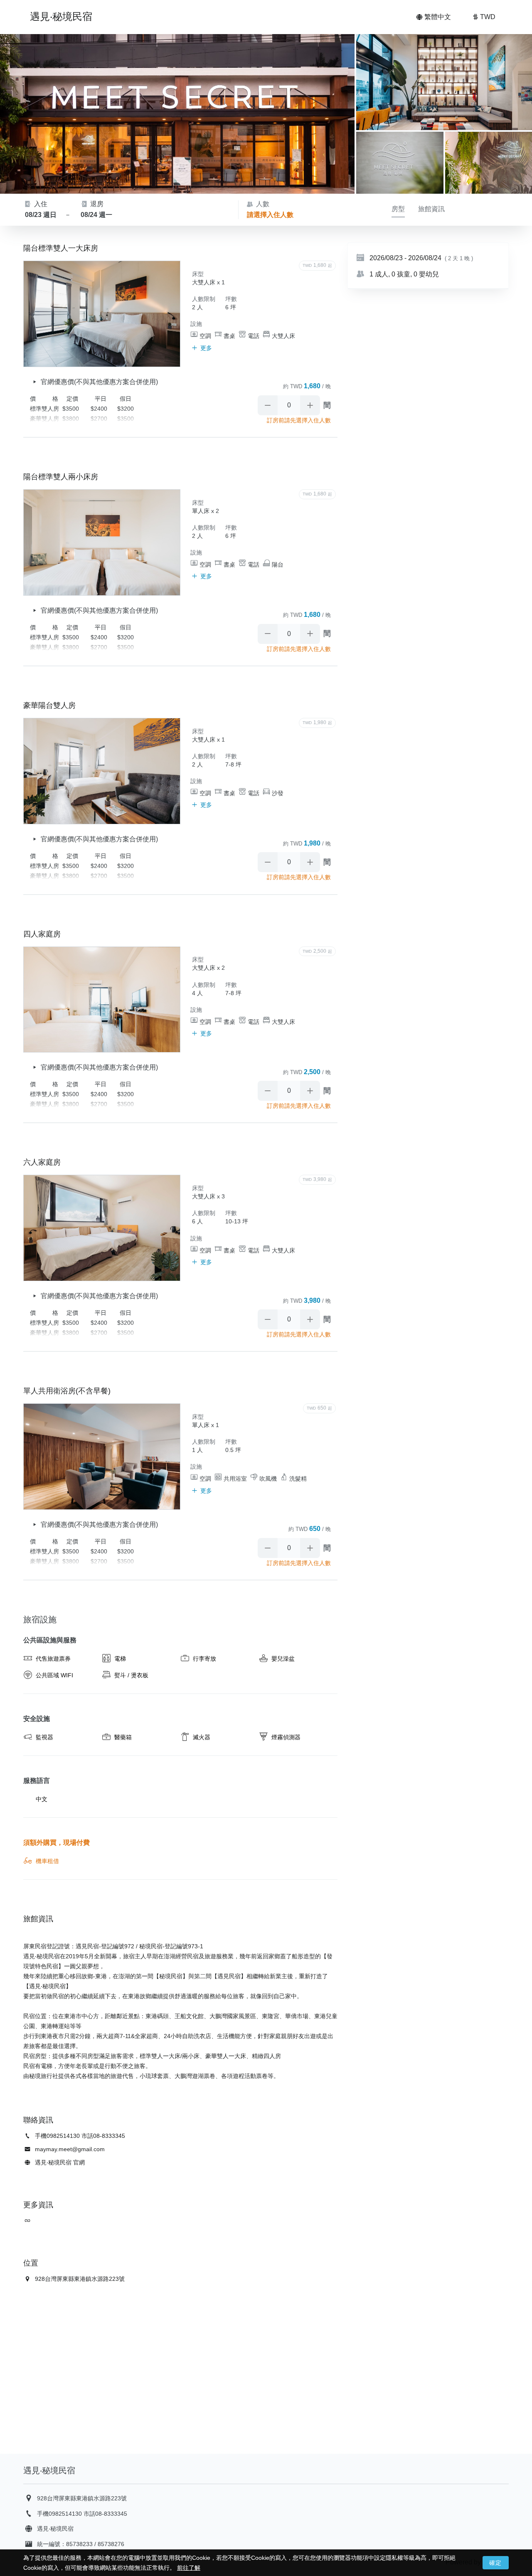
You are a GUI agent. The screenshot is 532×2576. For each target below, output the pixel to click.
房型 (398, 209)
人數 (262, 204)
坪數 (231, 299)
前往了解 (189, 2568)
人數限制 (204, 299)
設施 (196, 324)
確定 (496, 2563)
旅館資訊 (431, 209)
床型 (198, 274)
